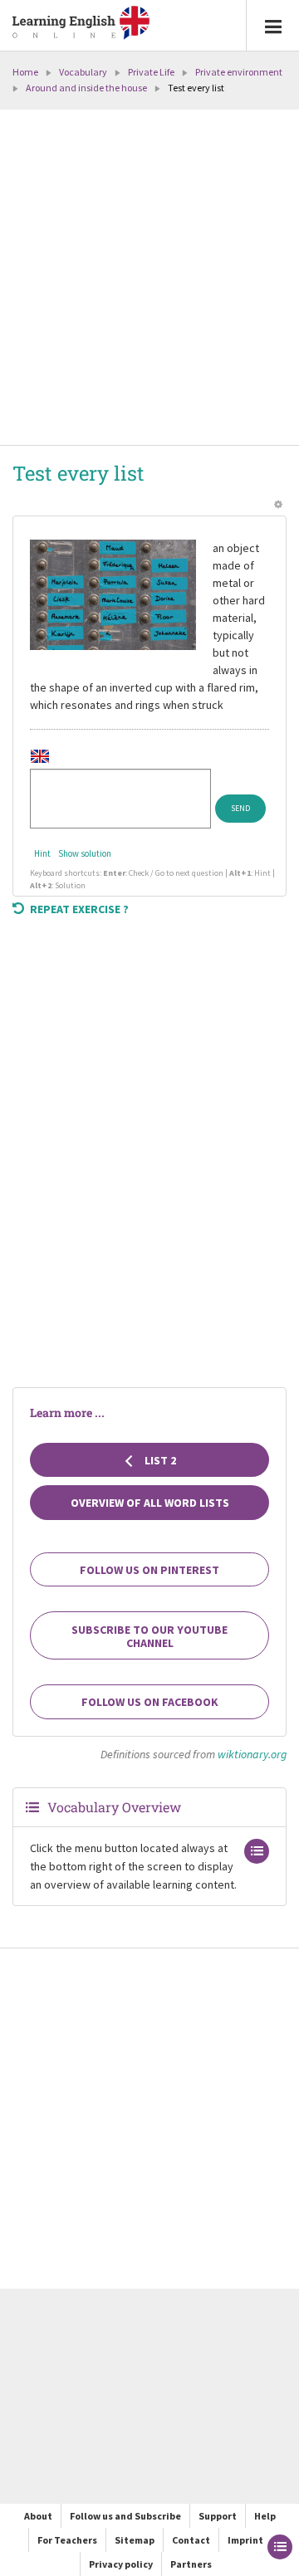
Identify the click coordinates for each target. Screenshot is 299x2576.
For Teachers (67, 2540)
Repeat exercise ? (79, 909)
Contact (191, 2540)
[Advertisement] (149, 279)
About (38, 2516)
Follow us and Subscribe (125, 2516)
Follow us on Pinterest (149, 1570)
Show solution (85, 853)
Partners (191, 2564)
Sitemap (135, 2540)
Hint (42, 853)
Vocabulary (83, 72)
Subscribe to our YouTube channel (149, 1636)
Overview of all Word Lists (150, 1503)
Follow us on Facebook (150, 1702)
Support (218, 2516)
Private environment (239, 72)
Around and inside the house (86, 88)
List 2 (159, 1460)
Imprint (245, 2540)
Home (25, 72)
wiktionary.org (252, 1754)
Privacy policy (121, 2564)
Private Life (151, 72)
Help (265, 2516)
